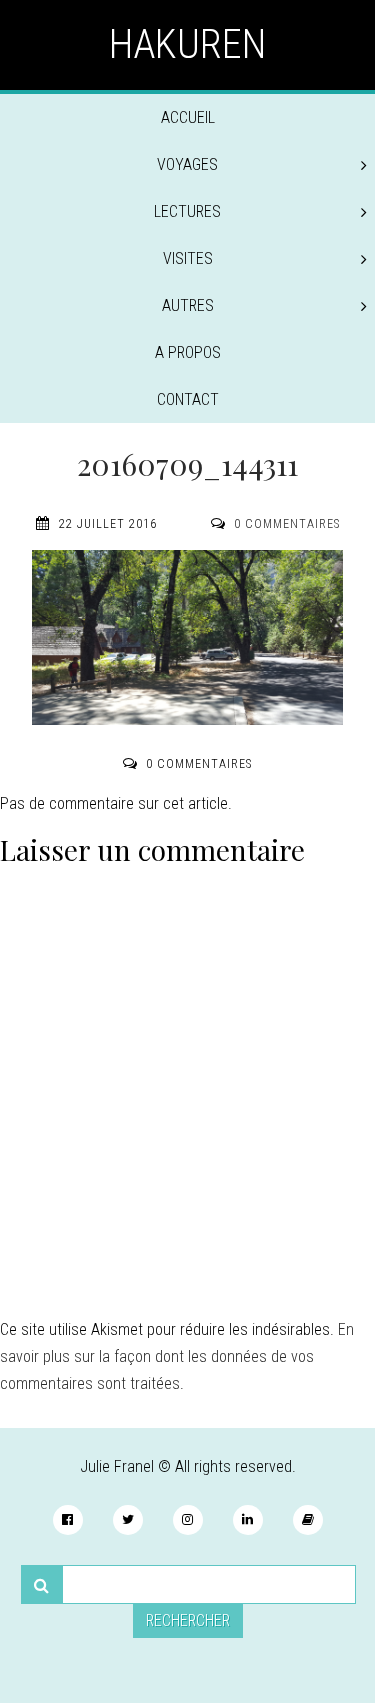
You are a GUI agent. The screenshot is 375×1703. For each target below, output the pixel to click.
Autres (188, 305)
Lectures (187, 211)
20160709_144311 (187, 464)
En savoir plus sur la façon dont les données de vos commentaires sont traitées (177, 1356)
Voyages (187, 164)
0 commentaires (287, 524)
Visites (188, 258)
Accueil (188, 117)
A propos (188, 352)
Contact (188, 399)
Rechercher (188, 1620)
